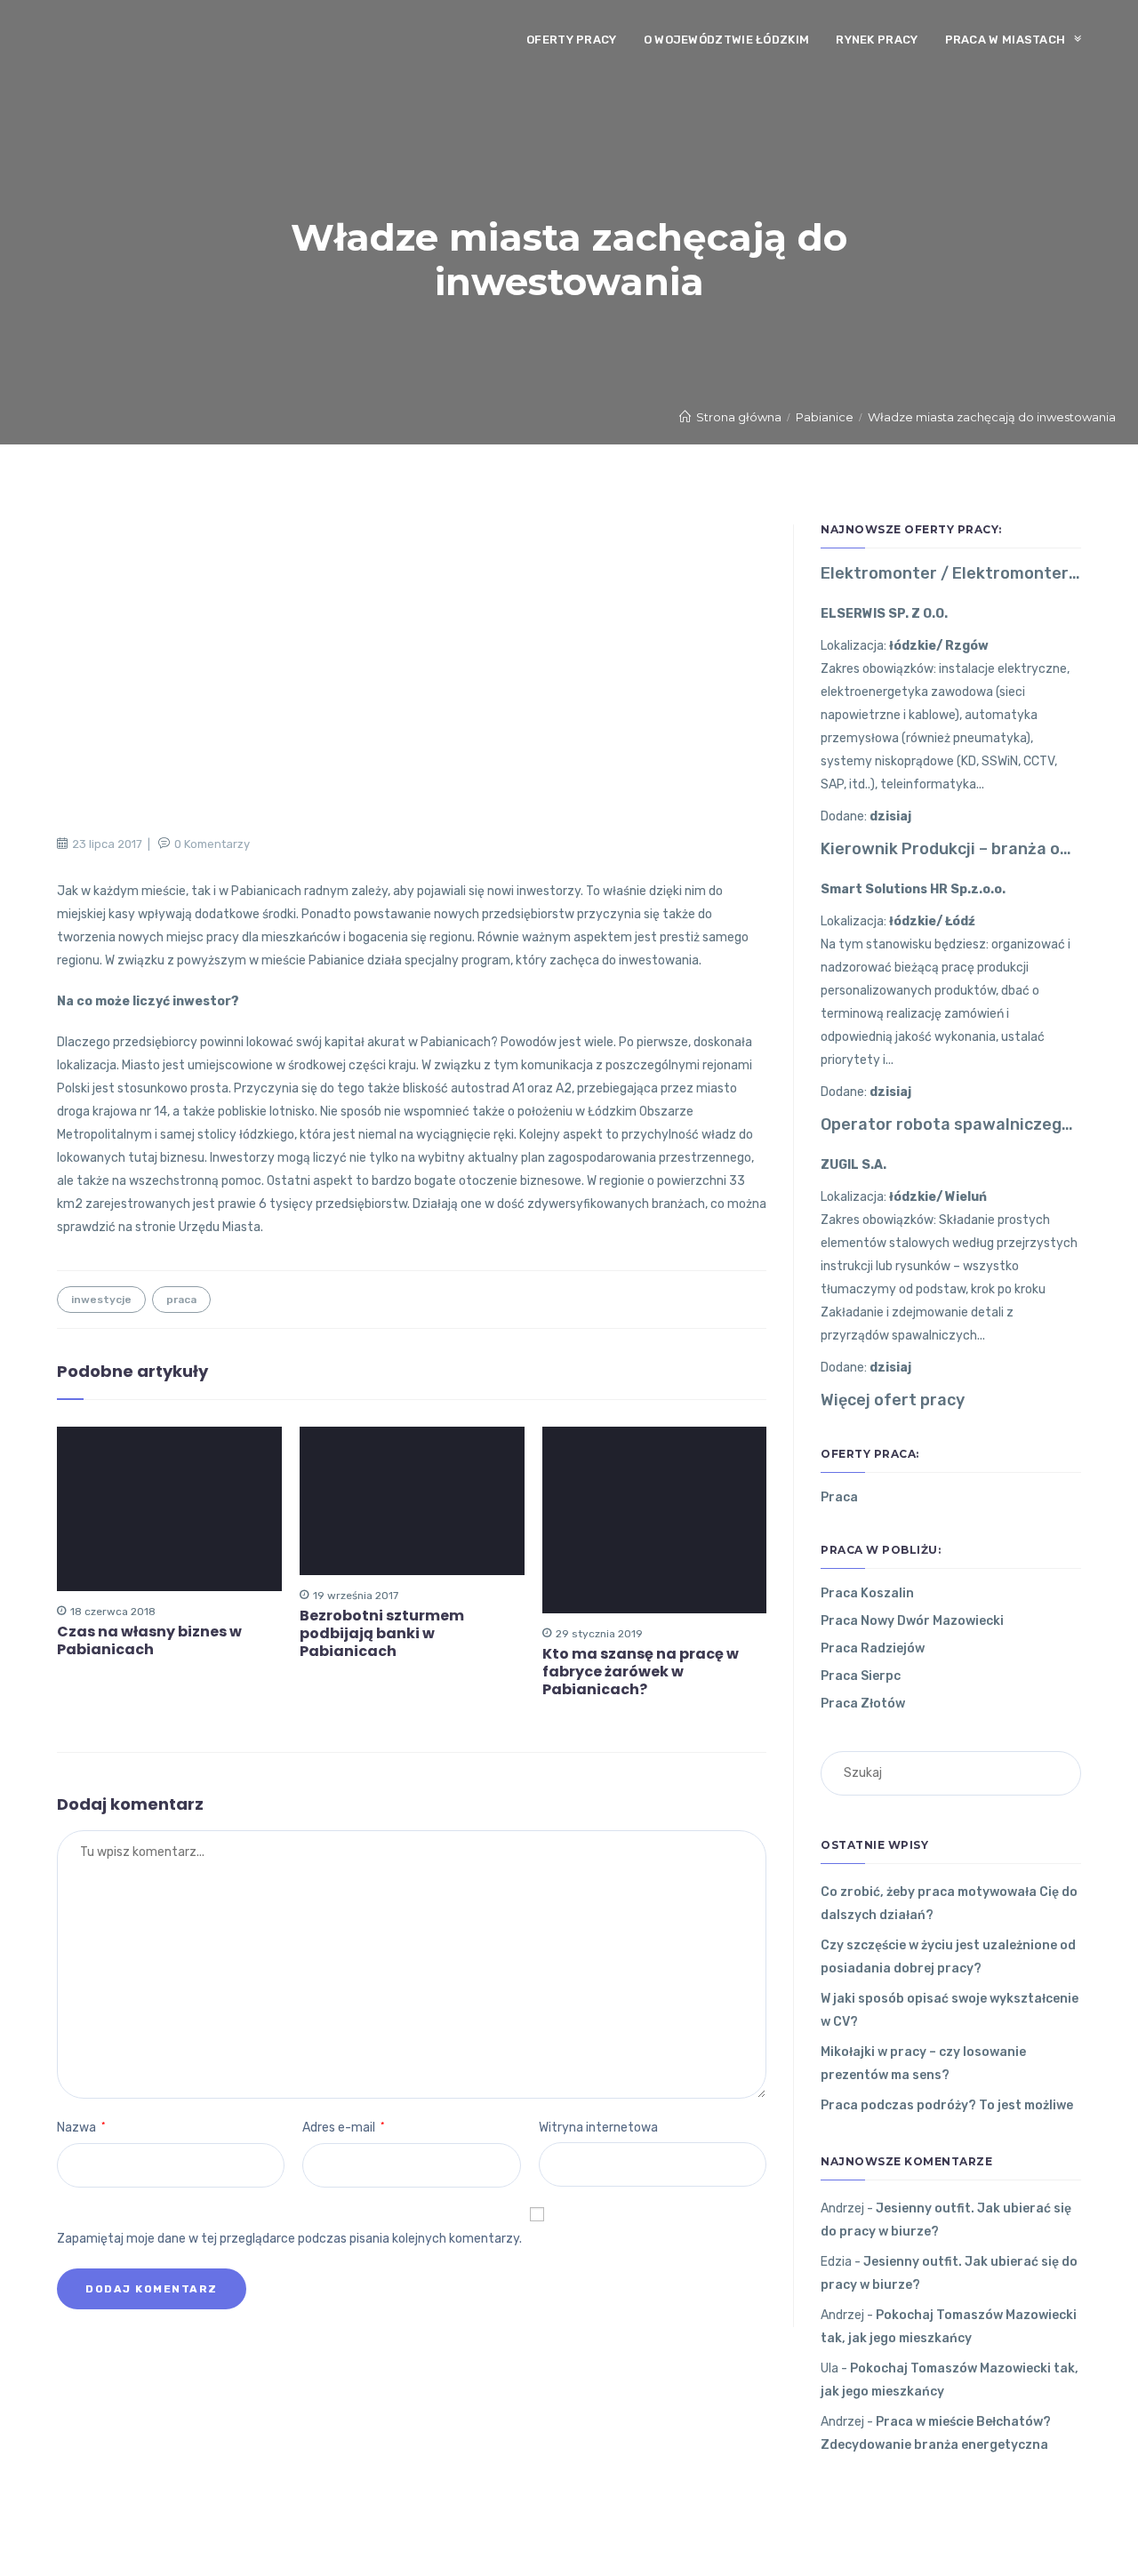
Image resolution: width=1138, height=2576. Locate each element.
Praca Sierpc (861, 1676)
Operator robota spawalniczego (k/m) (951, 1124)
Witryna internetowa (598, 2128)
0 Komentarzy (212, 844)
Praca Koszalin (867, 1593)
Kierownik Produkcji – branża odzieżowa (951, 849)
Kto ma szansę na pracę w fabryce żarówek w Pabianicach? (641, 1672)
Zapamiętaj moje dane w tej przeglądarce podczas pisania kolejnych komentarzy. (289, 2239)
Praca (839, 1497)
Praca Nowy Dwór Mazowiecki (912, 1621)
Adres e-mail (343, 2128)
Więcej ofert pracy (893, 1400)
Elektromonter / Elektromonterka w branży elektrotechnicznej (951, 573)
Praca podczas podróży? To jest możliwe (947, 2105)
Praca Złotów (863, 1704)
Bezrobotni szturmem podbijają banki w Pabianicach (382, 1634)
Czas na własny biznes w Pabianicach (149, 1641)
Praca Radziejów (873, 1648)
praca (181, 1300)
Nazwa (81, 2128)
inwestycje (101, 1300)
